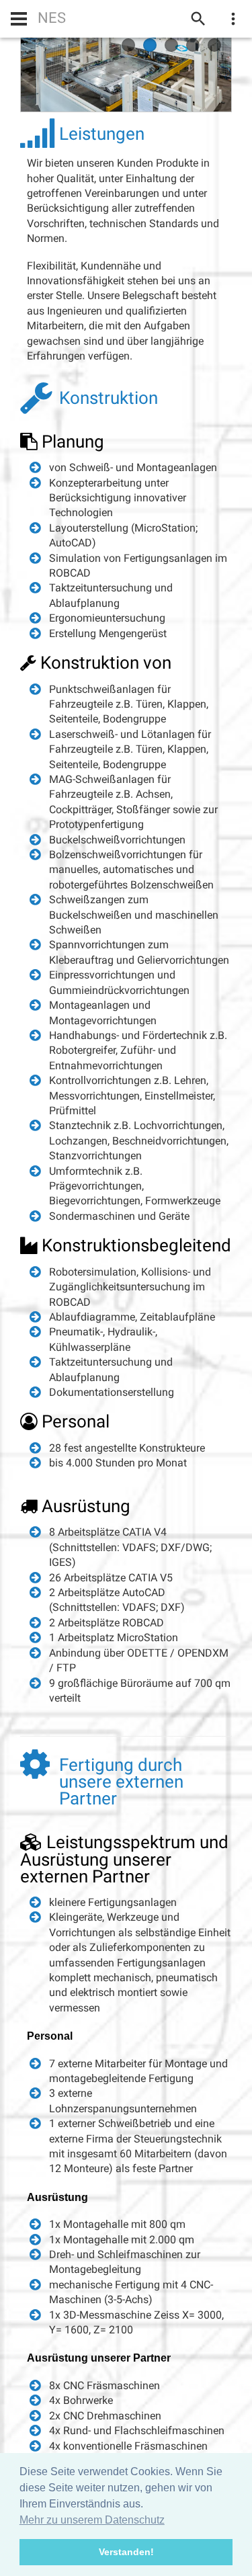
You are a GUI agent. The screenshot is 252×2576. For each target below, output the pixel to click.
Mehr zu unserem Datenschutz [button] (92, 2520)
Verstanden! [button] (126, 2552)
